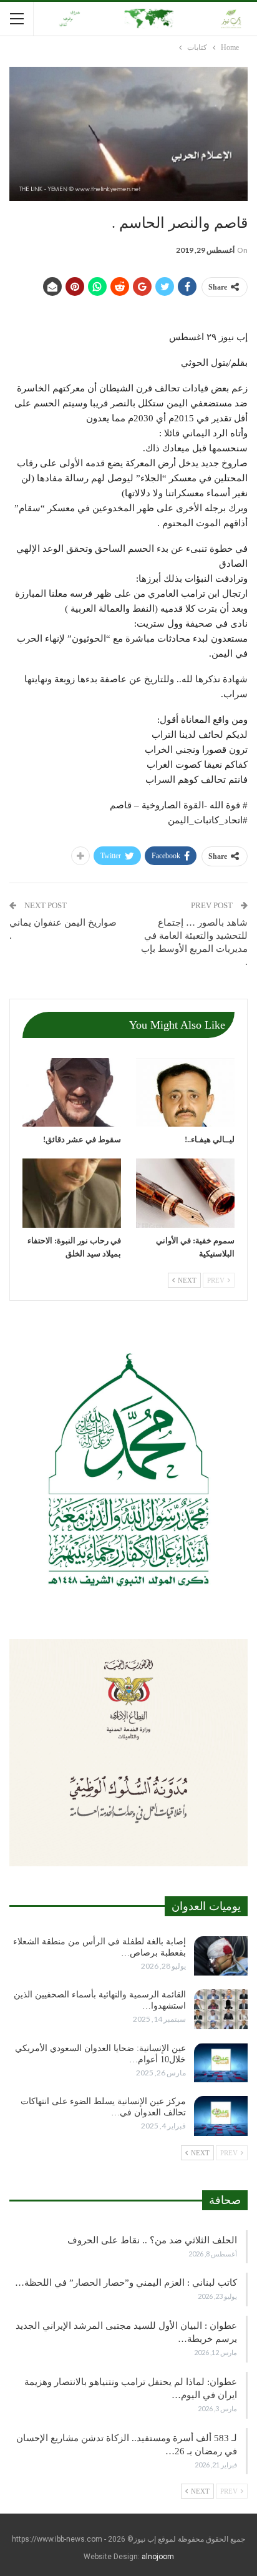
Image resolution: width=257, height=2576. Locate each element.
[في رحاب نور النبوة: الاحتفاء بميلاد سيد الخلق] (72, 1193)
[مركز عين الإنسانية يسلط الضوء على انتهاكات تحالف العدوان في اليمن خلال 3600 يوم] (221, 2116)
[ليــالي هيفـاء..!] (185, 1093)
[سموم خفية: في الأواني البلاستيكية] (185, 1193)
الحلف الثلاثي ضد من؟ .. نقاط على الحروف (152, 2240)
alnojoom (158, 2557)
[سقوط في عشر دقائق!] (72, 1093)
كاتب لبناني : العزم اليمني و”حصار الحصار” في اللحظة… (126, 2283)
